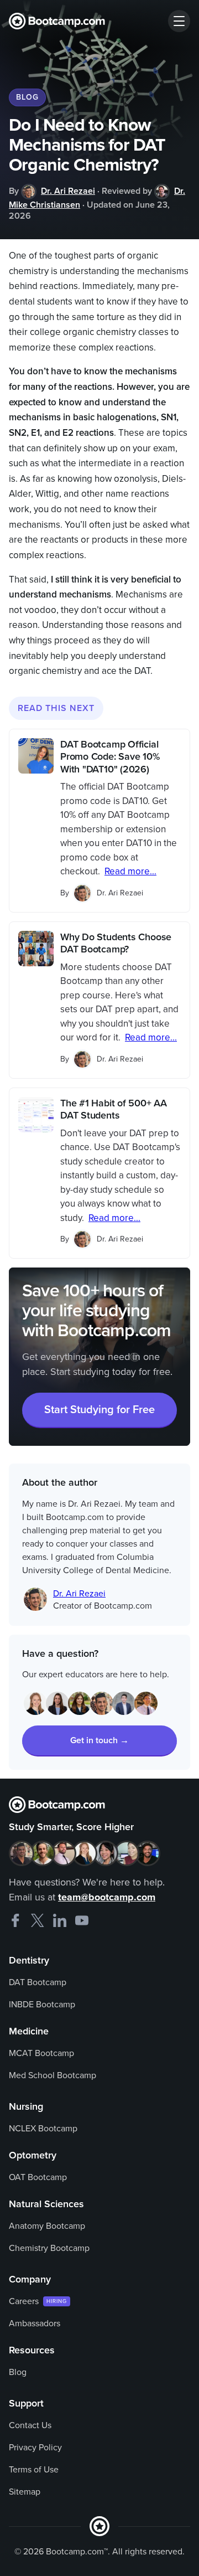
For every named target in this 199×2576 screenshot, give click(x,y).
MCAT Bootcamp (41, 2053)
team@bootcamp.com (107, 1897)
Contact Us (30, 2425)
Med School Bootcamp (53, 2075)
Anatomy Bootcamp (47, 2226)
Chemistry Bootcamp (49, 2248)
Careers (24, 2301)
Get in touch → (99, 1740)
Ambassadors (35, 2323)
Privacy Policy (35, 2448)
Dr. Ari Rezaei (68, 191)
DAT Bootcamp (38, 1982)
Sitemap (25, 2492)
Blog (18, 2372)
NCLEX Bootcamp (43, 2129)
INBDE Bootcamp (42, 2005)
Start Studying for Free (99, 1410)
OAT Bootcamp (38, 2177)
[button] (179, 21)
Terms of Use (34, 2470)
